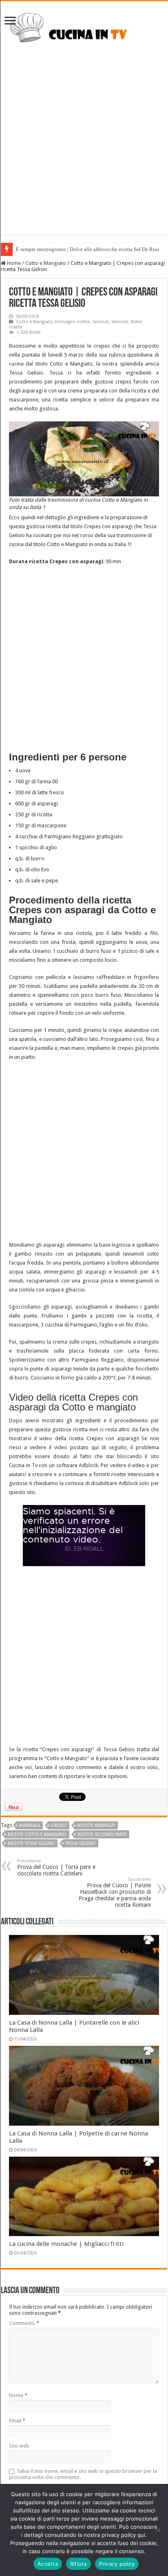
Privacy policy (117, 2564)
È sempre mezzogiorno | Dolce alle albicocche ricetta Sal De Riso (88, 249)
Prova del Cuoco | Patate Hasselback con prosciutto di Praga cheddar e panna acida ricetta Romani (115, 1892)
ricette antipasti (96, 1826)
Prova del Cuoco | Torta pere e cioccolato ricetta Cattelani (56, 1868)
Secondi (101, 322)
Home (13, 263)
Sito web (19, 2446)
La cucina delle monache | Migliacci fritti (66, 2244)
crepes (59, 1826)
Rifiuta (78, 2564)
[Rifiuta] (158, 2530)
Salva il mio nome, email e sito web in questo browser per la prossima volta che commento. (83, 2474)
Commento (24, 2323)
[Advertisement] (84, 151)
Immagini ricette (72, 322)
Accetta (48, 2564)
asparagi (30, 1826)
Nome (18, 2395)
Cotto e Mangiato (46, 263)
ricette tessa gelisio (31, 1843)
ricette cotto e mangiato (37, 1834)
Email (17, 2421)
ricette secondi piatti (102, 1834)
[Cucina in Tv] (84, 31)
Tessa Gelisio (81, 1843)
